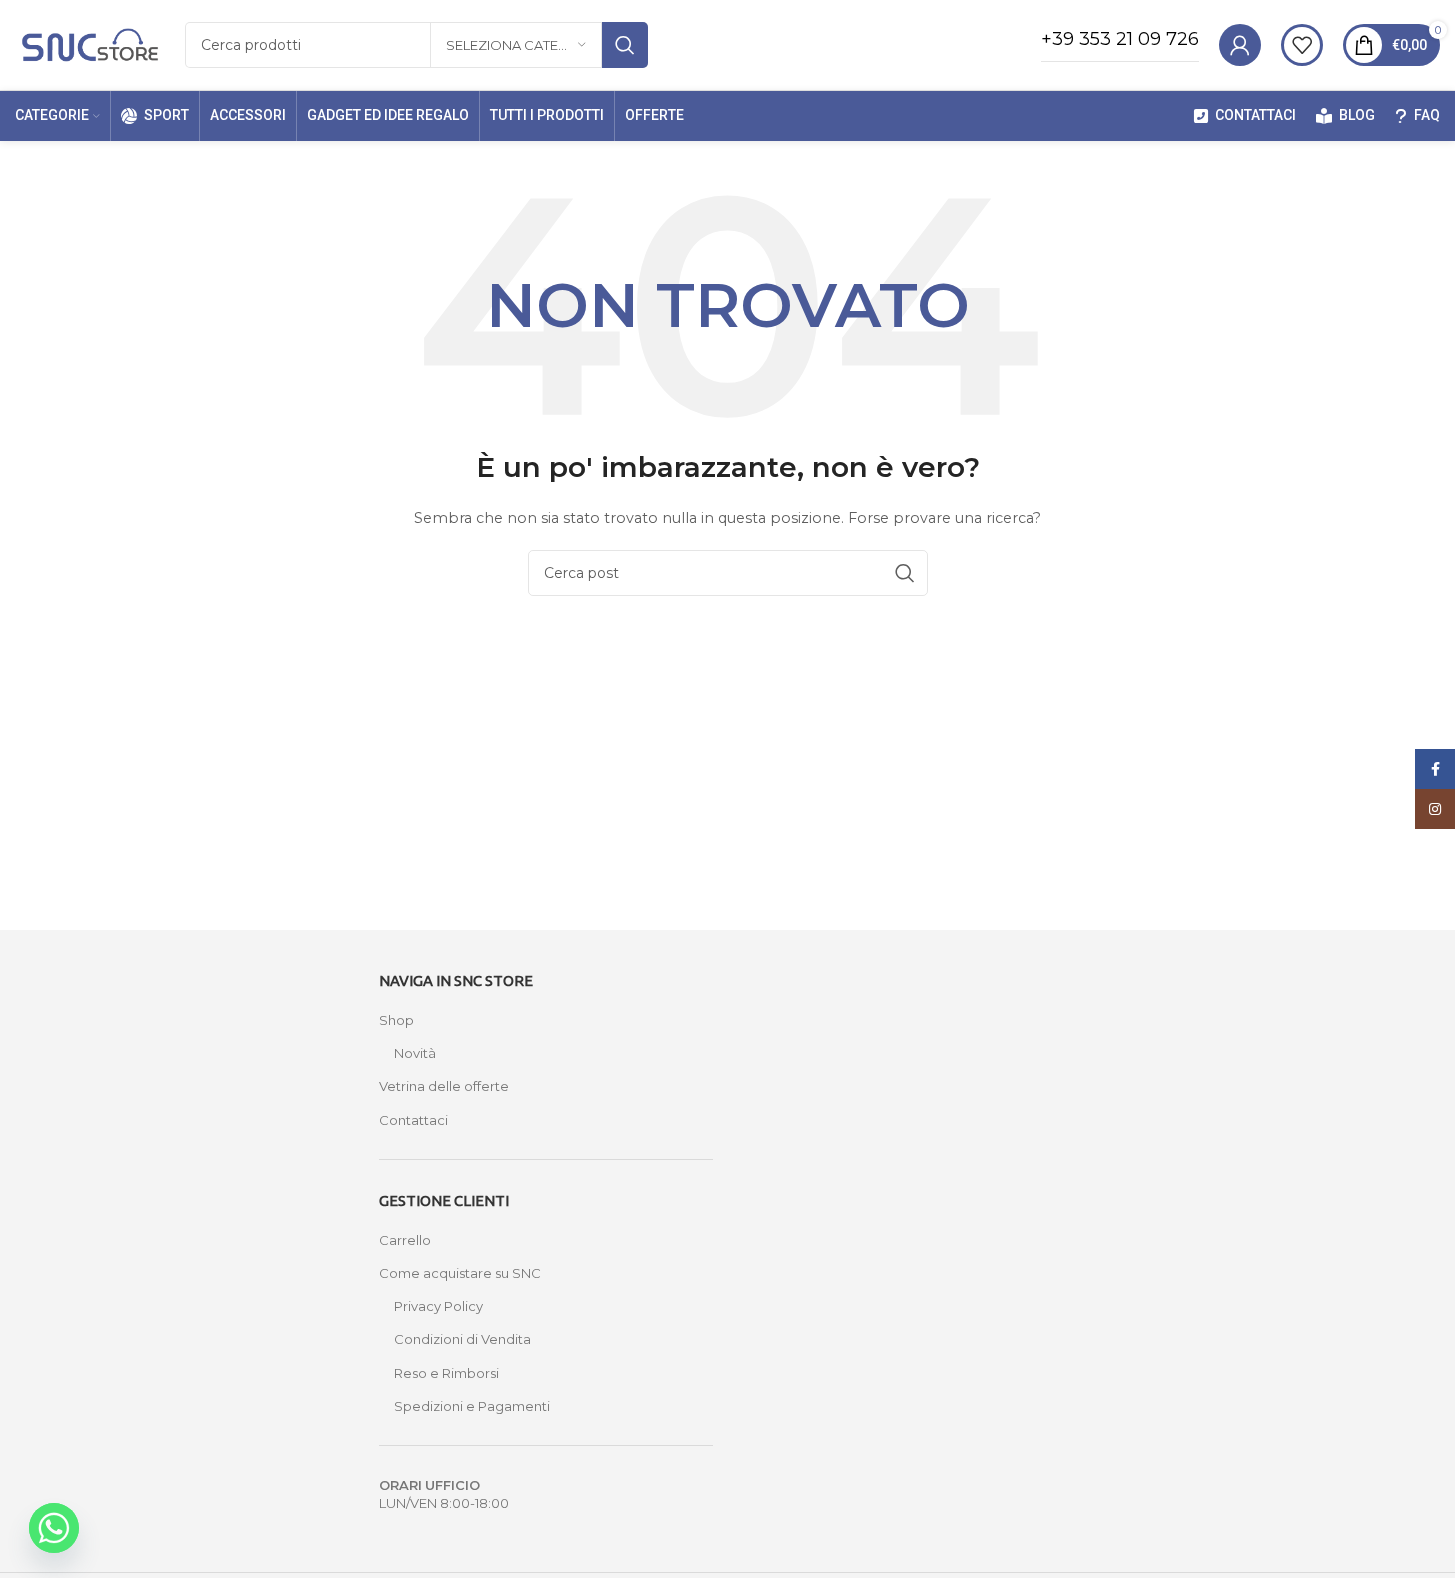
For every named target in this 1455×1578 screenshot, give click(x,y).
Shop (396, 1020)
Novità (415, 1053)
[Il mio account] (1240, 45)
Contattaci (413, 1120)
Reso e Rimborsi (446, 1373)
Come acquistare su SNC (460, 1273)
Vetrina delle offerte (444, 1086)
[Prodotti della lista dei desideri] (1302, 45)
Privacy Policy (438, 1306)
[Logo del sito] (90, 43)
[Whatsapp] (54, 1528)
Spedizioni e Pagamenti (472, 1406)
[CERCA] (625, 45)
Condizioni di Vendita (462, 1339)
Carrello (405, 1240)
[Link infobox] (1120, 45)
